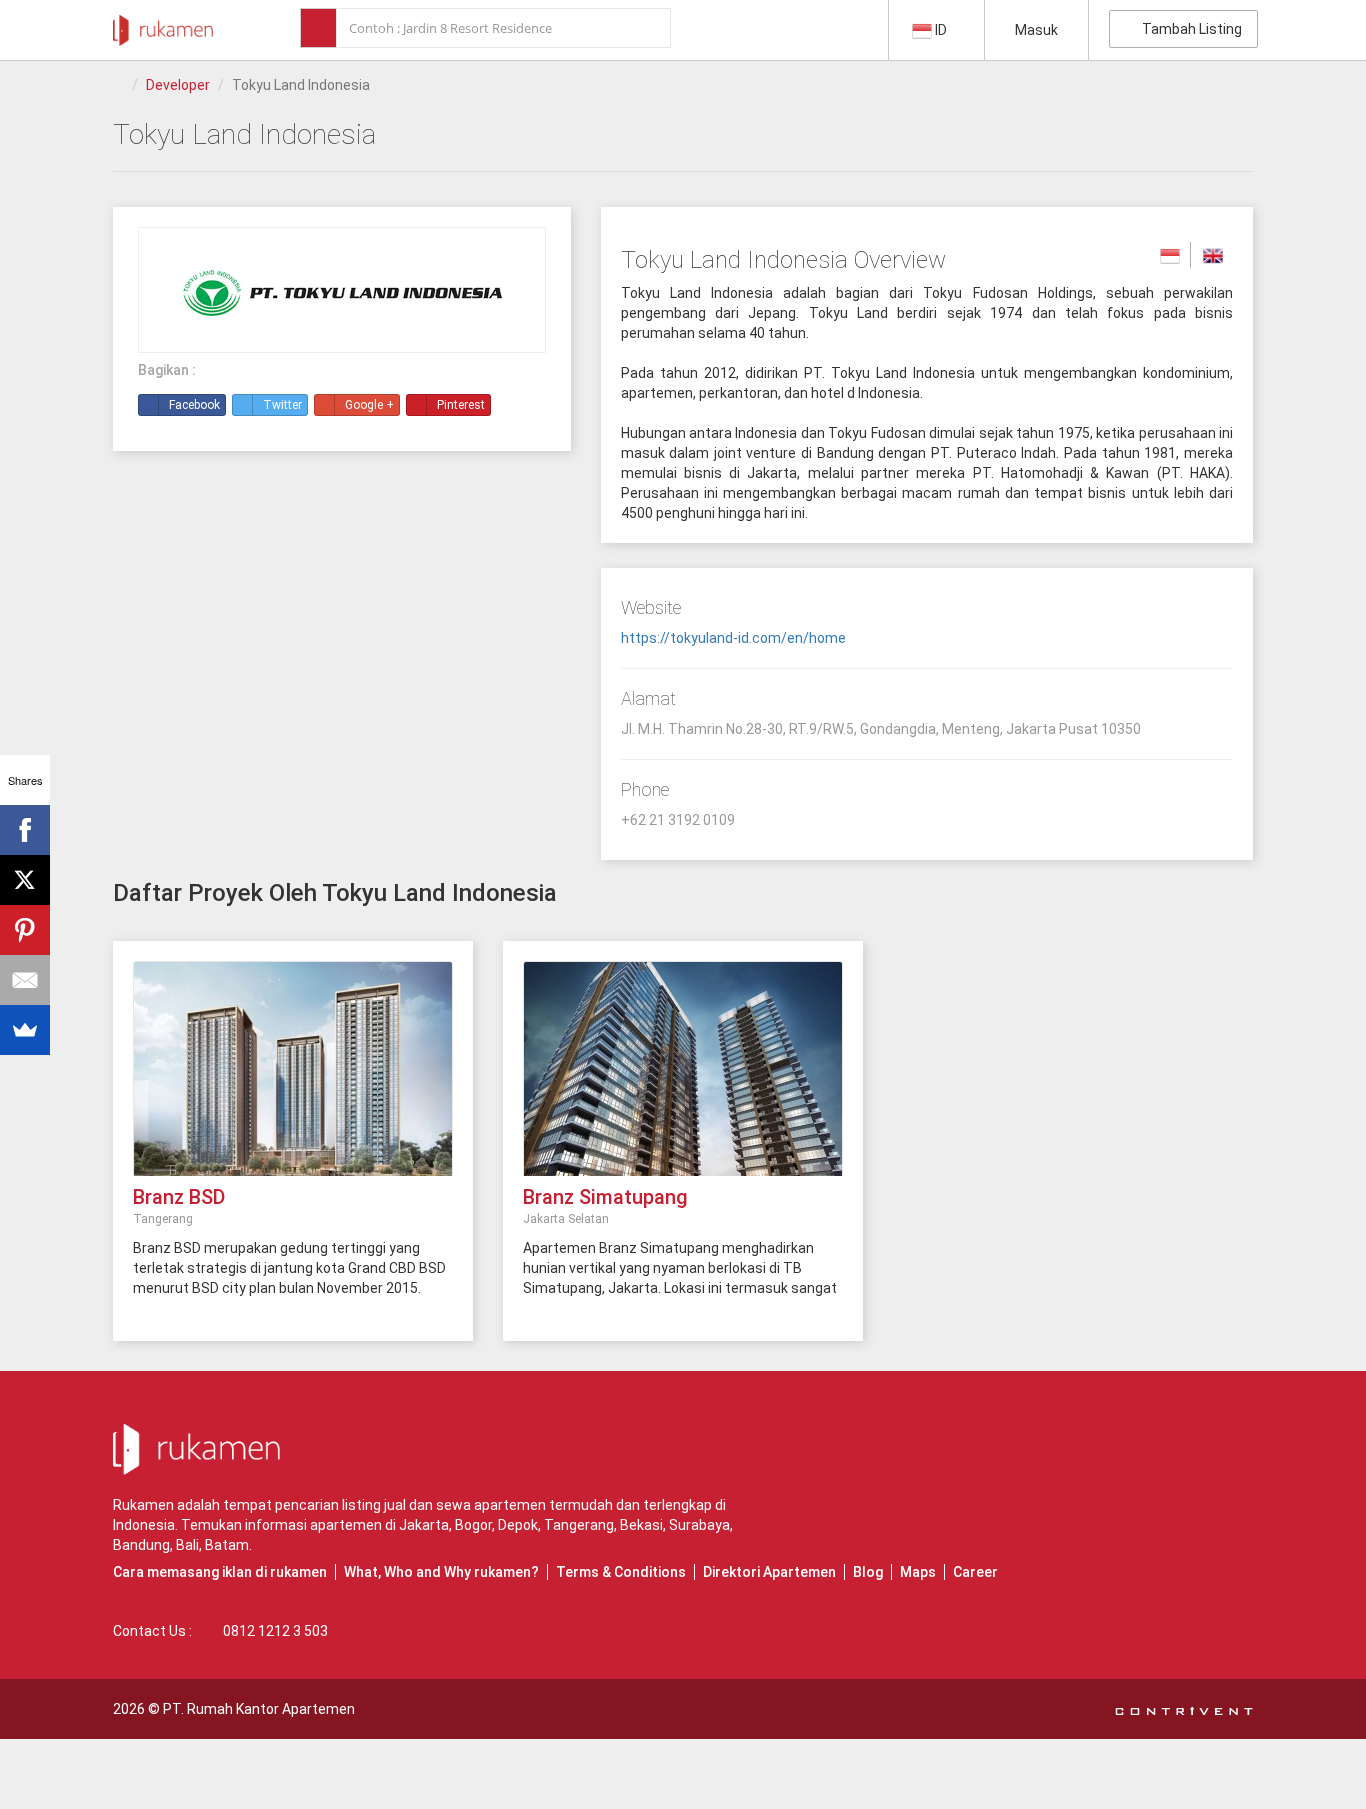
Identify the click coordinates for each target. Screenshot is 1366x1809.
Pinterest (461, 405)
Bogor (473, 1525)
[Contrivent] (1184, 1709)
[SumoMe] (25, 1030)
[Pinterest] (25, 930)
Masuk (1036, 30)
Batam (227, 1545)
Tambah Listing (1189, 29)
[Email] (25, 980)
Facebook (194, 405)
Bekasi (641, 1525)
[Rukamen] (163, 25)
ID (941, 30)
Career (975, 1572)
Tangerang (579, 1525)
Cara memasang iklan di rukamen (220, 1572)
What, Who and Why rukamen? (441, 1572)
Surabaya (699, 1525)
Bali (187, 1545)
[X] (25, 880)
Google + (369, 405)
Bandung (141, 1545)
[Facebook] (25, 830)
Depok (518, 1525)
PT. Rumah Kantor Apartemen (259, 1709)
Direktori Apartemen (769, 1572)
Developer (178, 85)
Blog (868, 1572)
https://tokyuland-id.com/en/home (733, 638)
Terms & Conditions (621, 1572)
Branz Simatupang (605, 1197)
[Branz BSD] (293, 1079)
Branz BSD (179, 1197)
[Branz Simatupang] (683, 1079)
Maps (918, 1572)
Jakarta (424, 1525)
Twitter (282, 405)
